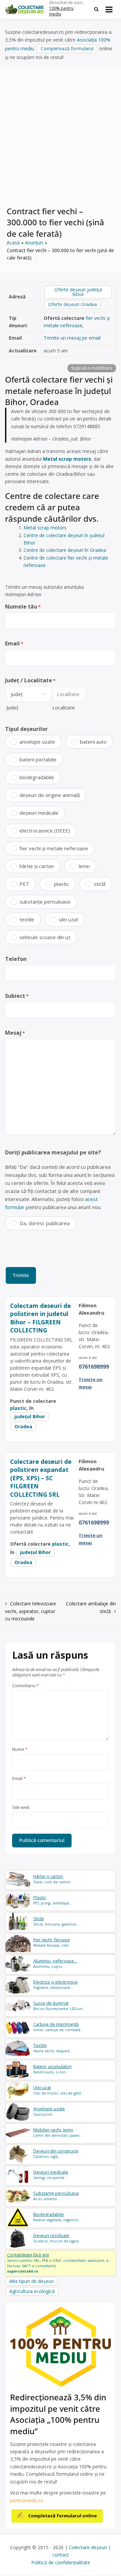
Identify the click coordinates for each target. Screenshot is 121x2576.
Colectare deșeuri (88, 2547)
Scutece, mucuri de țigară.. (57, 2238)
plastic (62, 884)
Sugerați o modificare (92, 368)
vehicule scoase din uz (45, 937)
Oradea (23, 1426)
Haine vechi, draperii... (53, 2048)
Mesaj (15, 1033)
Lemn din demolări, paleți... (58, 2133)
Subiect (17, 996)
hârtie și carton (37, 866)
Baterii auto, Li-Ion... (52, 2069)
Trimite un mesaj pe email (72, 338)
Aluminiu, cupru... (55, 1964)
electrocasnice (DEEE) (45, 831)
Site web (21, 1808)
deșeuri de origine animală (50, 795)
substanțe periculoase (45, 902)
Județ (12, 707)
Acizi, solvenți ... (56, 2196)
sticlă (100, 884)
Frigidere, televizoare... (55, 1985)
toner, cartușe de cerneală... (58, 2027)
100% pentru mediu (61, 11)
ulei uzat (69, 919)
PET (24, 884)
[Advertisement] (61, 140)
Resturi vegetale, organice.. (57, 2217)
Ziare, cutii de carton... (53, 1879)
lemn (84, 866)
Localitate (64, 707)
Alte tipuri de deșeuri (32, 2281)
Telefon (16, 959)
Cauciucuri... (49, 2111)
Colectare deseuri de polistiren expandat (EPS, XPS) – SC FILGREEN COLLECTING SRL (41, 1478)
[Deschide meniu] (109, 9)
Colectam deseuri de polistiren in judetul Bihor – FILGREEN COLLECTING (41, 1318)
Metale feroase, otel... (52, 1942)
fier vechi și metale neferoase (54, 848)
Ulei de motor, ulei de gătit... (59, 2090)
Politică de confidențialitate (61, 2562)
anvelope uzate (37, 742)
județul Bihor (30, 1416)
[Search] (96, 9)
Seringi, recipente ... (51, 2175)
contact (61, 2555)
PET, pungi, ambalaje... (53, 1900)
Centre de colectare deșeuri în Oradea (65, 550)
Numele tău (23, 607)
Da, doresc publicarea (45, 1223)
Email (14, 643)
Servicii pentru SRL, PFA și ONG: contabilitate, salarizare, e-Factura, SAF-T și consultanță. (58, 2263)
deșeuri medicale (39, 813)
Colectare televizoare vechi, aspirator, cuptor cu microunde (31, 1611)
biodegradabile (37, 777)
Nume (20, 1750)
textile (27, 919)
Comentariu (26, 1686)
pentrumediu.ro (27, 2500)
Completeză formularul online (63, 2516)
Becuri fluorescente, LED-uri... (59, 2006)
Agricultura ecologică (32, 2291)
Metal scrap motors (67, 459)
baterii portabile (38, 759)
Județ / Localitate (30, 680)
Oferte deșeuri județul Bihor (78, 292)
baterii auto (93, 742)
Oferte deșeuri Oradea (72, 304)
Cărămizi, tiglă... (56, 2154)
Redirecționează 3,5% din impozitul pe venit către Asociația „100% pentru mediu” (58, 2414)
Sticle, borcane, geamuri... (56, 1921)
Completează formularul (67, 48)
